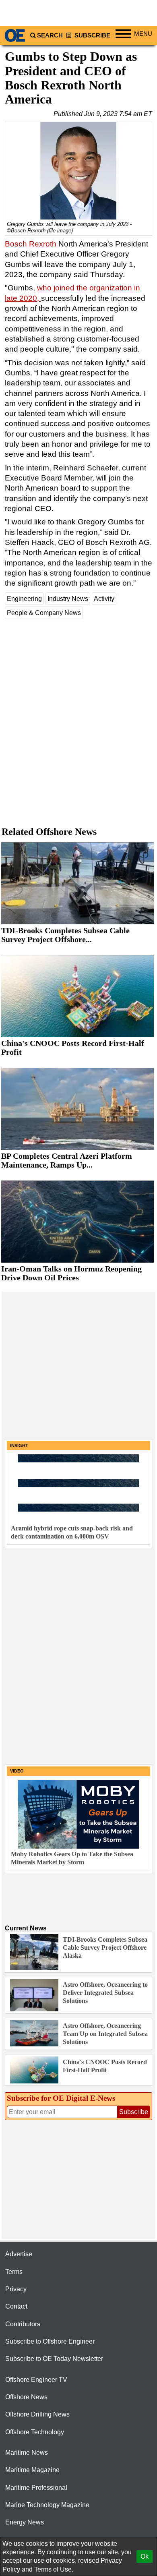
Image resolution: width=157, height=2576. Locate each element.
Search (50, 35)
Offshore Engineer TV (36, 2380)
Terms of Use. (54, 2569)
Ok (145, 2556)
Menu (143, 34)
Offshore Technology (35, 2432)
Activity (104, 599)
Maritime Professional (36, 2488)
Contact (16, 2306)
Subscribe (92, 35)
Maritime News (27, 2453)
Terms (14, 2272)
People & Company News (44, 613)
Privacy (16, 2289)
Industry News (68, 599)
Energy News (25, 2522)
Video (17, 1771)
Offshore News (26, 2397)
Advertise (19, 2254)
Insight (19, 1445)
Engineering (24, 599)
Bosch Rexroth (31, 244)
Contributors (23, 2324)
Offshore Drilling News (37, 2414)
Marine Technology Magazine (47, 2505)
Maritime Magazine (32, 2470)
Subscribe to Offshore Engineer (50, 2341)
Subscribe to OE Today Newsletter (54, 2359)
